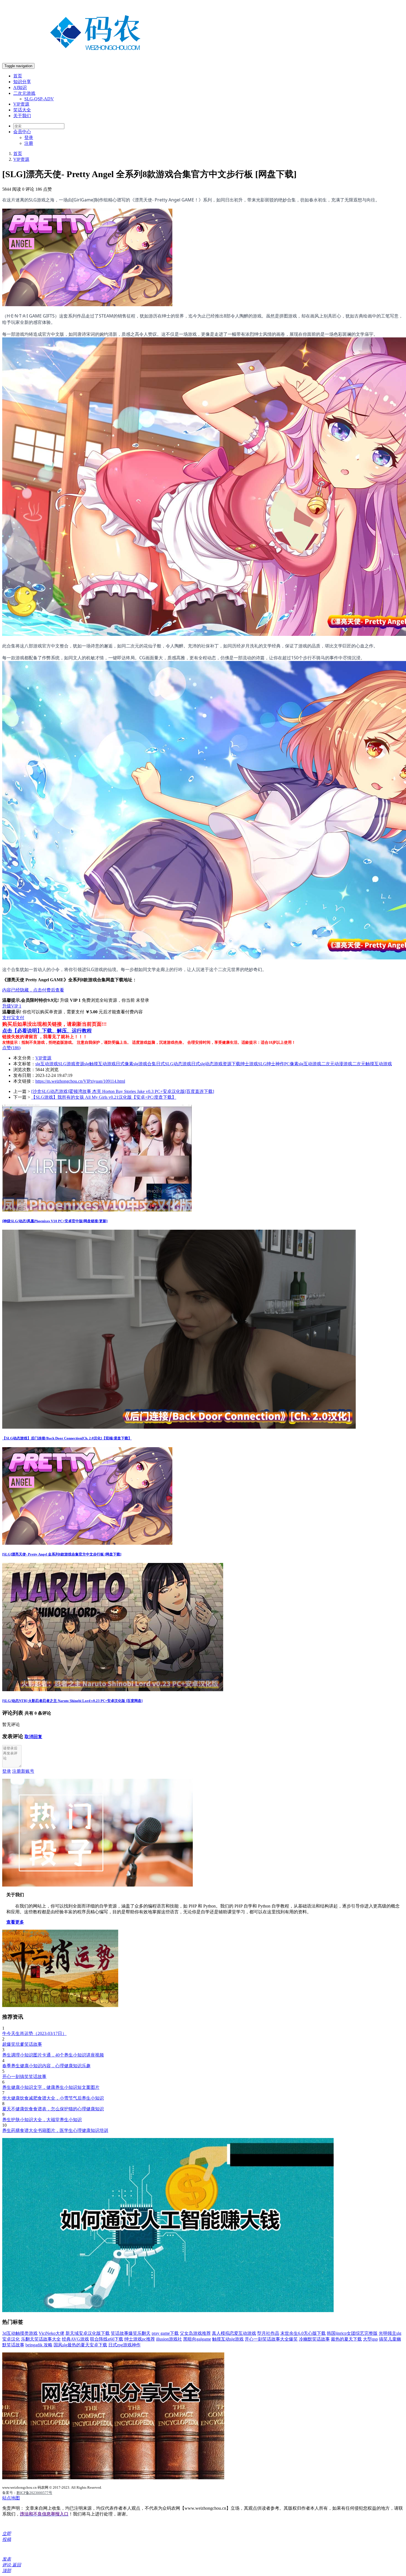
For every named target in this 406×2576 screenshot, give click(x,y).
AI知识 (20, 87)
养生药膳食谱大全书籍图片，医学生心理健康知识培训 (55, 2130)
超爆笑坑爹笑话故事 (22, 2044)
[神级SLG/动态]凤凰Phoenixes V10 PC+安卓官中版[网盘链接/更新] (55, 1221)
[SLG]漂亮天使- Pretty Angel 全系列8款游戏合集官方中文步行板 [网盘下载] (62, 1554)
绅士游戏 (249, 1064)
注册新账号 (23, 1771)
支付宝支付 (13, 1018)
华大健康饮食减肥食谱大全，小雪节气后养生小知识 (53, 2098)
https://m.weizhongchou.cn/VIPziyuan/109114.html (80, 1081)
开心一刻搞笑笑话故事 (24, 2077)
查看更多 (15, 1922)
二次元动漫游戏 (337, 1064)
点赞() (11, 1048)
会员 (22, 132)
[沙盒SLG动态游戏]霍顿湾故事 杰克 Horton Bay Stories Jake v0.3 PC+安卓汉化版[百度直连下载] (123, 1091)
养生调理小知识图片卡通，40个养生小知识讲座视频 (53, 2055)
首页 (18, 76)
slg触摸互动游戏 (100, 1064)
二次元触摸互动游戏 (372, 1064)
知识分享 (22, 82)
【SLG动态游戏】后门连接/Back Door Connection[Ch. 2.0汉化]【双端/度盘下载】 (67, 1438)
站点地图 (11, 2498)
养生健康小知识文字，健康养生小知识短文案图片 (51, 2087)
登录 (29, 137)
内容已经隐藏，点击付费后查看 (33, 990)
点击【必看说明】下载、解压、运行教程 (47, 1031)
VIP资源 (21, 104)
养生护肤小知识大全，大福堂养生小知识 (42, 2120)
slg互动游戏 (47, 1064)
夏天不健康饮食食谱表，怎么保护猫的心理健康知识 (53, 2109)
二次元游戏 (24, 93)
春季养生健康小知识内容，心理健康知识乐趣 (46, 2066)
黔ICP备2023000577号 (34, 2493)
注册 (29, 143)
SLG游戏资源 (71, 1064)
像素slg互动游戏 (305, 1064)
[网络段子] (97, 1885)
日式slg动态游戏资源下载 (216, 1064)
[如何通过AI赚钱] (168, 2311)
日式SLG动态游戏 (174, 1064)
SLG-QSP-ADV (39, 99)
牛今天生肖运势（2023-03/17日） (34, 2033)
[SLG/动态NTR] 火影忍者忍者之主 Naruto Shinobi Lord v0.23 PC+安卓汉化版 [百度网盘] (72, 1701)
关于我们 (22, 116)
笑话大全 (22, 110)
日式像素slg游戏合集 (136, 1064)
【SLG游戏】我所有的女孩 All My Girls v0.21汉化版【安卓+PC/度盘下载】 (104, 1097)
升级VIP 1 (12, 1006)
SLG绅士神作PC (274, 1064)
